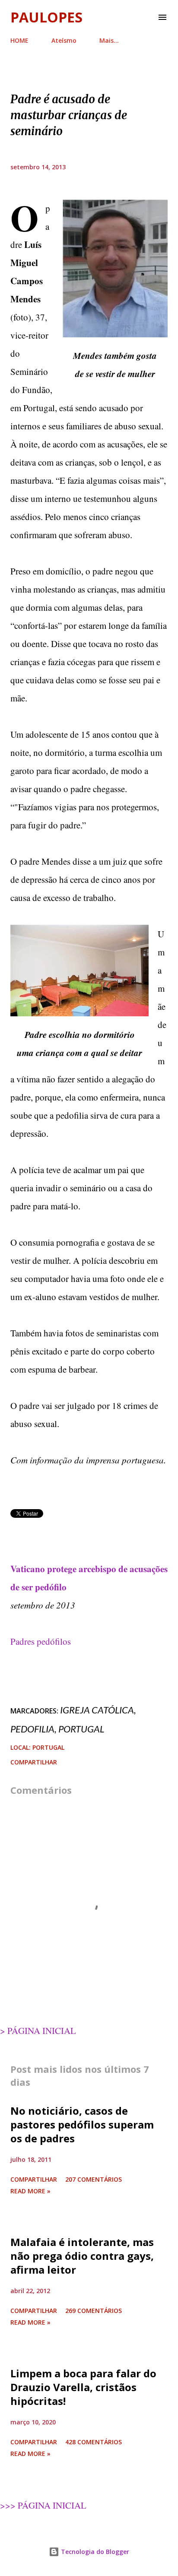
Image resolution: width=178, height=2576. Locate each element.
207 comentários (94, 2179)
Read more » (30, 2191)
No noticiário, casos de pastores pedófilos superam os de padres (82, 2124)
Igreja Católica (97, 1710)
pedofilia (32, 1729)
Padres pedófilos (41, 1641)
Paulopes (46, 17)
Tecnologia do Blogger (94, 2552)
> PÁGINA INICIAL (38, 2030)
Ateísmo (64, 40)
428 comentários (94, 2442)
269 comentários (94, 2311)
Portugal (81, 1729)
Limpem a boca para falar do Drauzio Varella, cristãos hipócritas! (83, 2387)
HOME (19, 40)
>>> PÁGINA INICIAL (43, 2505)
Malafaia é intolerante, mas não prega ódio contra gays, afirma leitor (82, 2256)
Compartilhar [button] (34, 1762)
